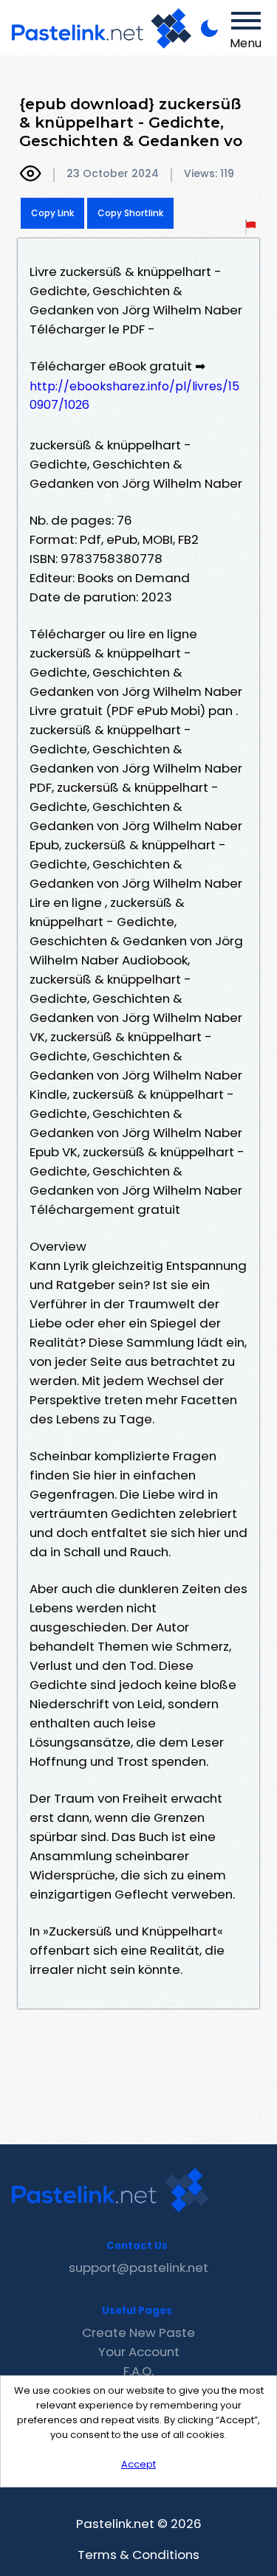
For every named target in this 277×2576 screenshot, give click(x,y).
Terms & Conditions (138, 2555)
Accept (138, 2464)
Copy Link (52, 213)
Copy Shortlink (130, 213)
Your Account (139, 2352)
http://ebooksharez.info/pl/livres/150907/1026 (134, 396)
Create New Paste (138, 2332)
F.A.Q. (138, 2371)
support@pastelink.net (138, 2268)
